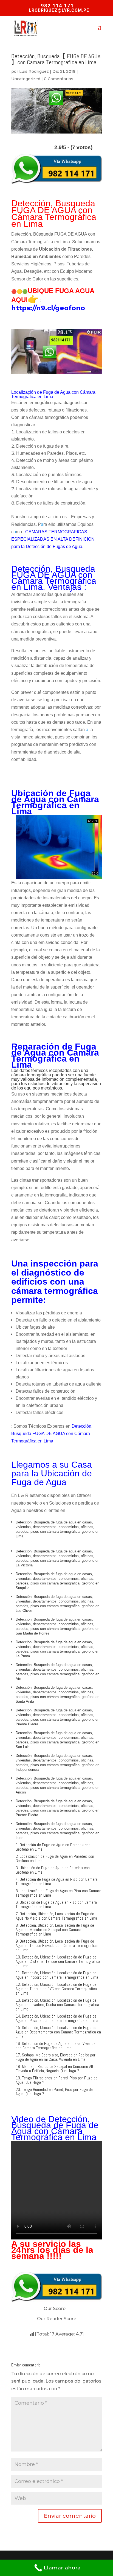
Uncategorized (26, 79)
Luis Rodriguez (34, 71)
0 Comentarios (59, 79)
